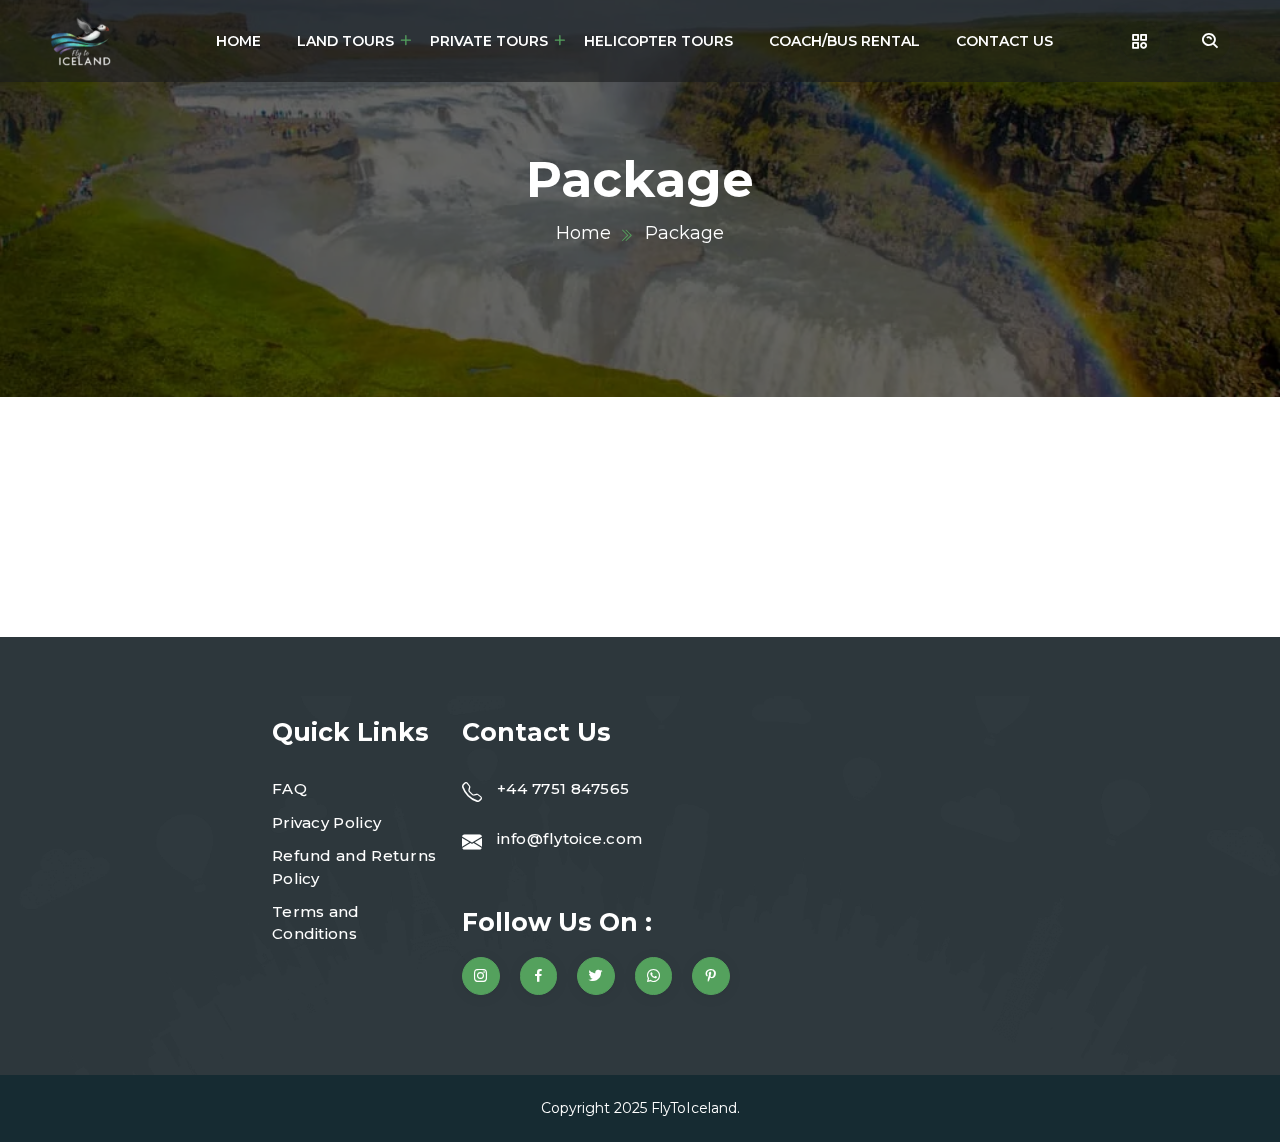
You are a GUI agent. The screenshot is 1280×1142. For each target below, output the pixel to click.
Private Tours (489, 41)
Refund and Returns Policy (354, 867)
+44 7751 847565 (563, 788)
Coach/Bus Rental (844, 41)
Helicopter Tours (658, 41)
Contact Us (1004, 41)
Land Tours (345, 41)
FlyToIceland (694, 1108)
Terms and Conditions (316, 923)
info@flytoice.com (570, 838)
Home (238, 41)
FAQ (289, 788)
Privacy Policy (326, 822)
